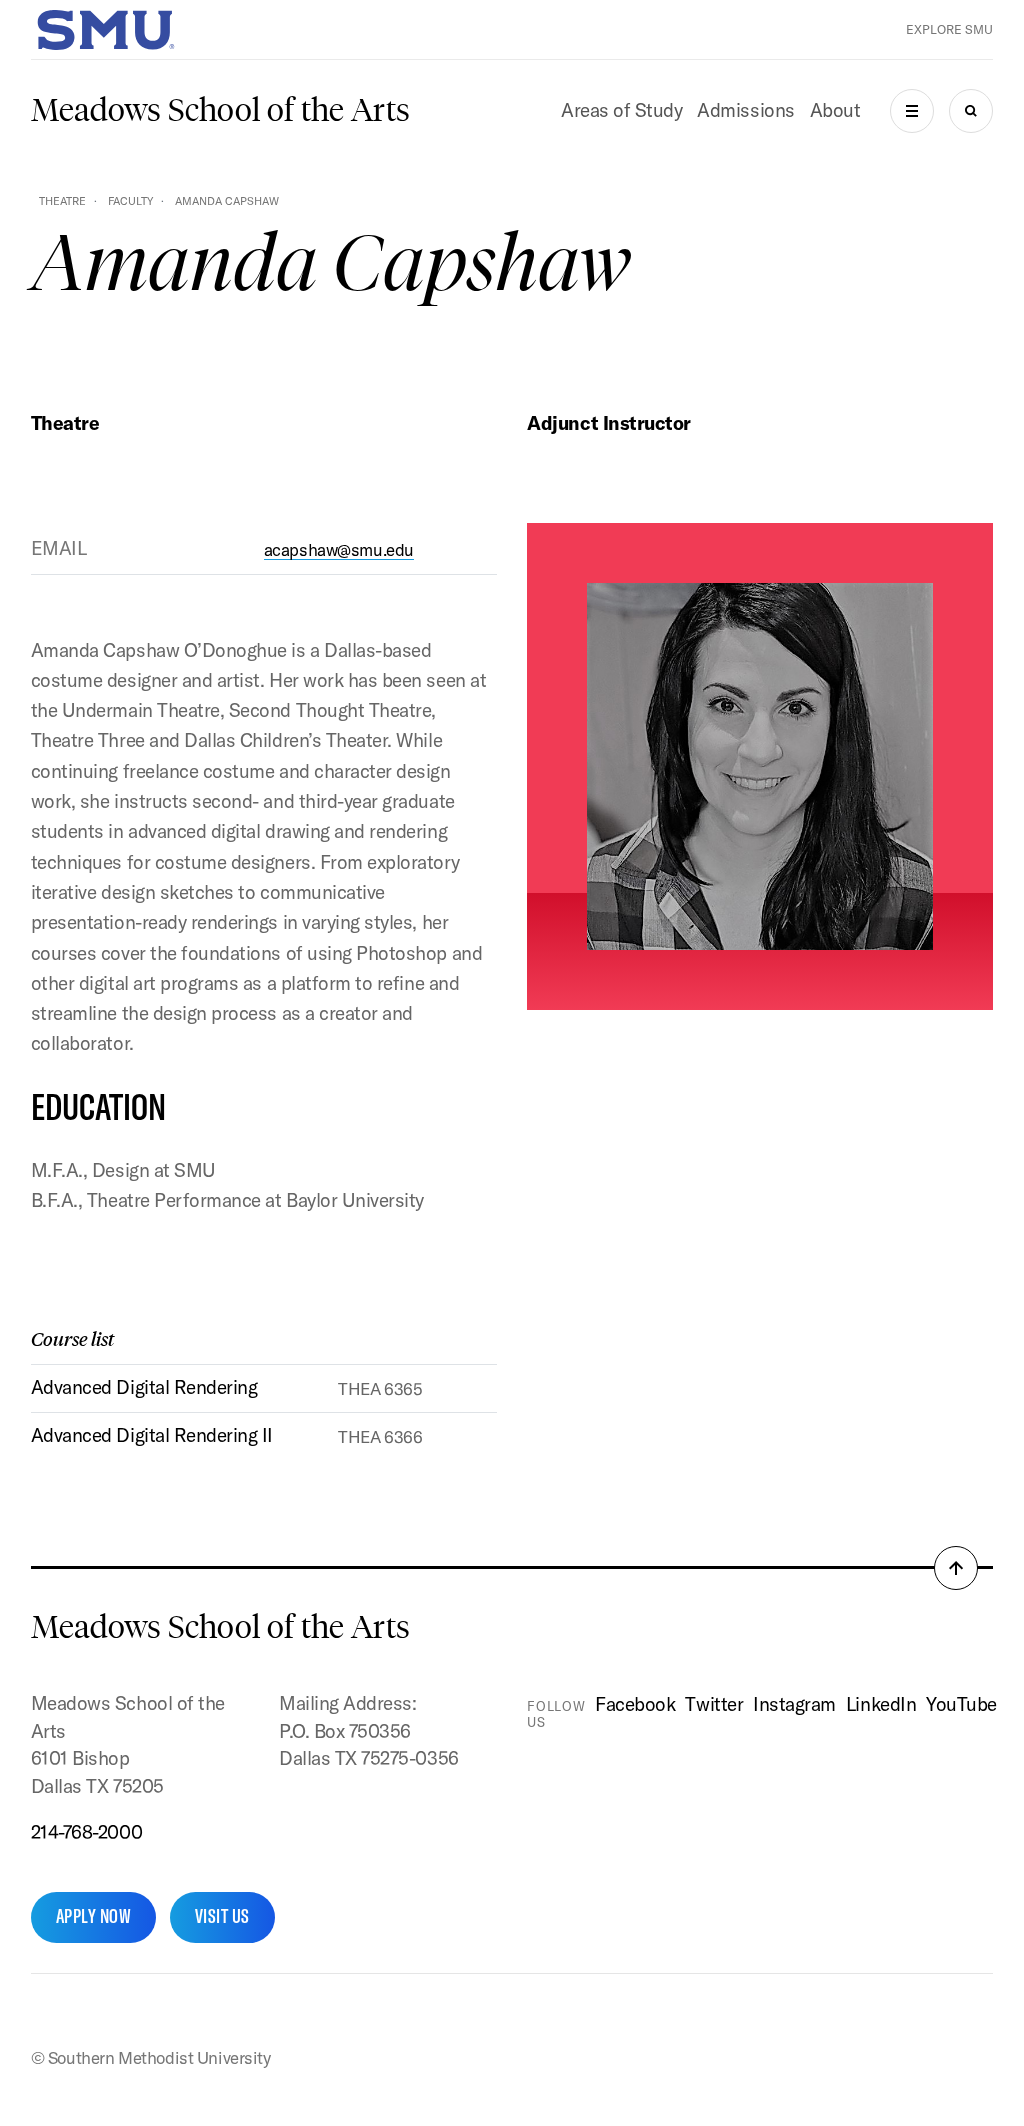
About (835, 110)
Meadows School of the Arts (220, 110)
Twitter (714, 1704)
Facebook (635, 1704)
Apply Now (93, 1916)
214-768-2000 (86, 1832)
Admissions (745, 110)
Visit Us (222, 1916)
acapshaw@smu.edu (339, 549)
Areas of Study (621, 110)
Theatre (62, 201)
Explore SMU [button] (949, 29)
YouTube (961, 1704)
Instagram (794, 1704)
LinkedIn (881, 1704)
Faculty (130, 201)
